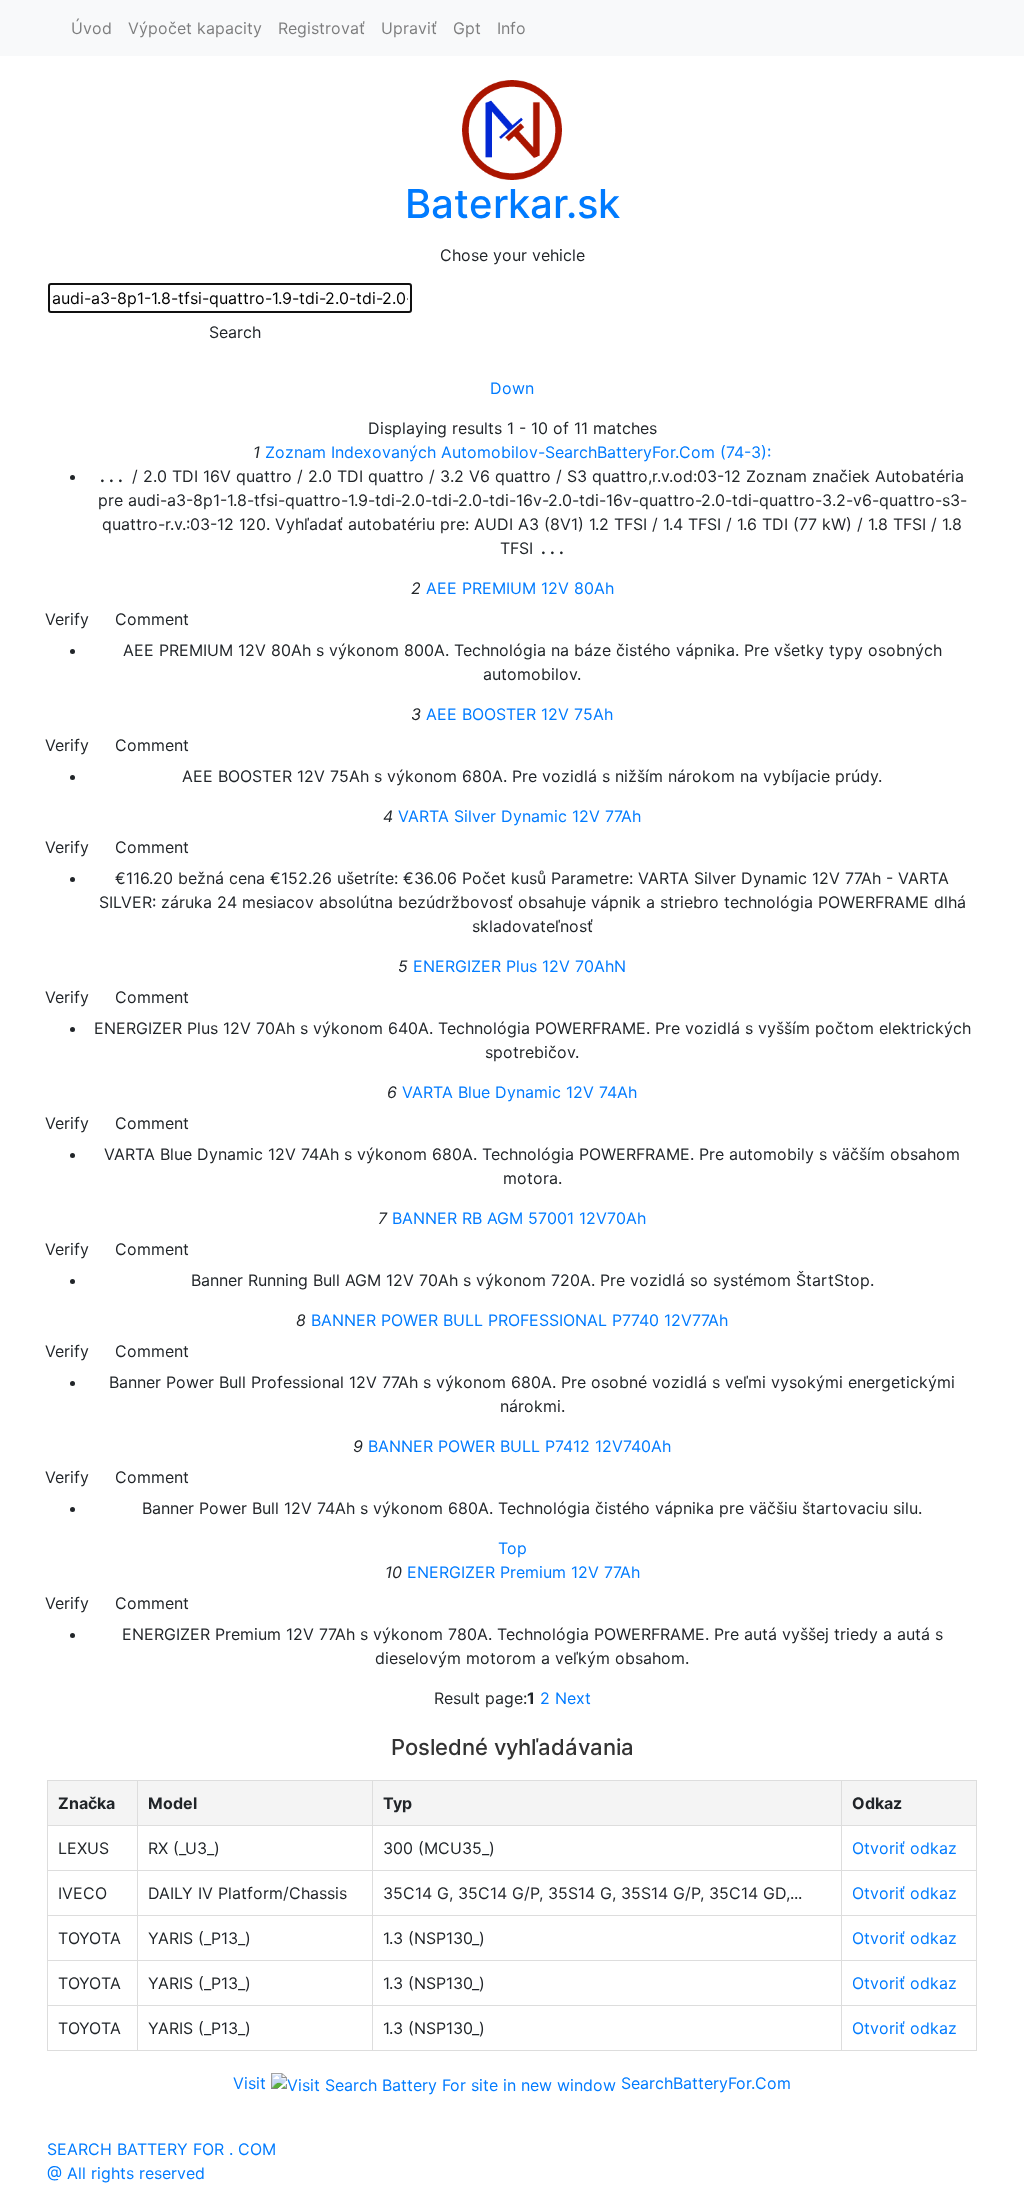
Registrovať (321, 28)
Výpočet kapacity (195, 28)
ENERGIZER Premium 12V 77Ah (523, 1572)
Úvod (91, 28)
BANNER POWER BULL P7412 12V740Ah (519, 1446)
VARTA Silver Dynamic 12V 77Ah (519, 816)
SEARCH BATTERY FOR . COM (161, 2149)
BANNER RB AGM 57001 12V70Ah (519, 1218)
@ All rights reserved (126, 2173)
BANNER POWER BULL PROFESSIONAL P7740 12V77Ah (519, 1320)
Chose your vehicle (512, 255)
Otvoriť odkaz (904, 1848)
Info (511, 28)
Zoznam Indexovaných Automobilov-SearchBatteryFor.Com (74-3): (518, 452)
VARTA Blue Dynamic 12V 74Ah (519, 1092)
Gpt (467, 28)
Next (573, 1698)
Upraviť (409, 28)
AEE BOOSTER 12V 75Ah (519, 714)
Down (512, 388)
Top (512, 1548)
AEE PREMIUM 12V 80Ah (520, 588)
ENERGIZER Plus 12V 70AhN (519, 966)
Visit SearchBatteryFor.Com (512, 2083)
